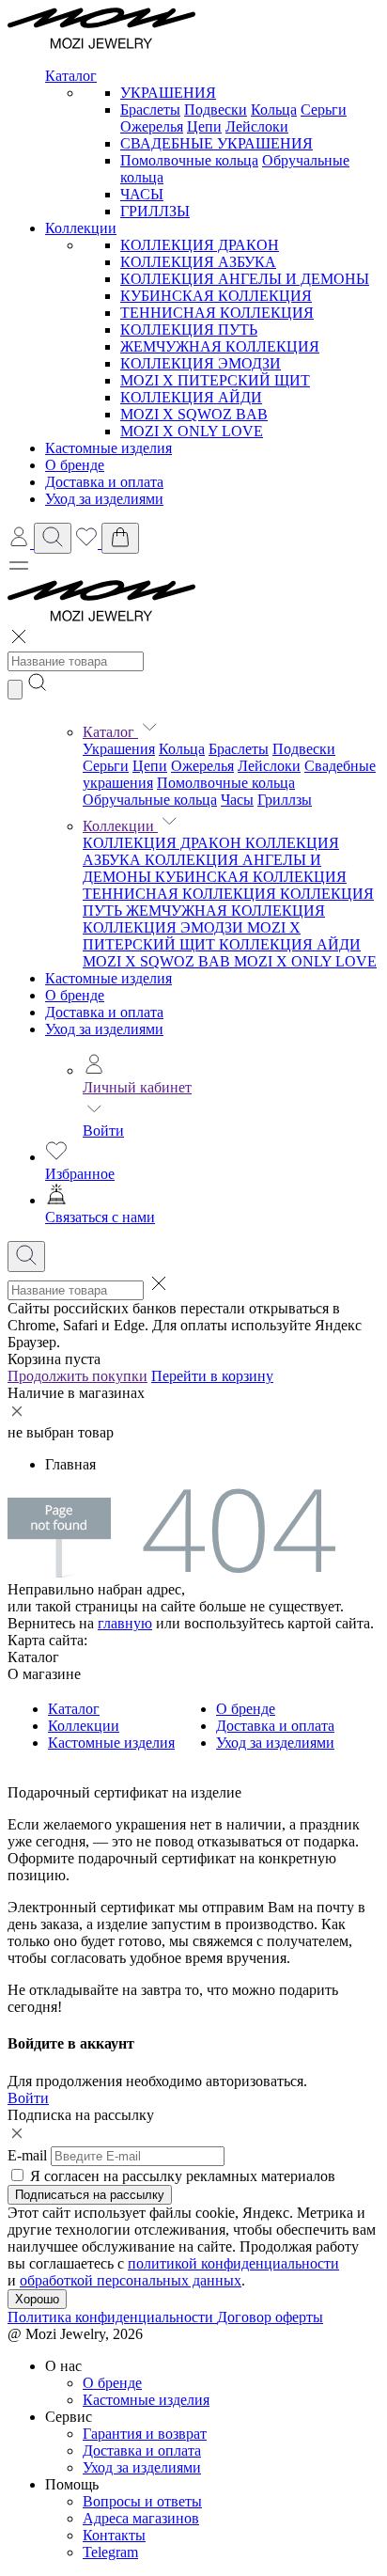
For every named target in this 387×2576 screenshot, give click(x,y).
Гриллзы (285, 800)
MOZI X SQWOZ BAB (194, 414)
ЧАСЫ (142, 194)
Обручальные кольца (150, 800)
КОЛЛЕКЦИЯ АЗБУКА (198, 262)
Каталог (110, 732)
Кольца (274, 110)
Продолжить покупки (77, 1376)
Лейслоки (257, 126)
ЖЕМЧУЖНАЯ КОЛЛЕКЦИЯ (220, 346)
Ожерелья (152, 126)
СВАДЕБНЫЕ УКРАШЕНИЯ (217, 143)
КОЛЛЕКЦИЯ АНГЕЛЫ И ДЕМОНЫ (245, 279)
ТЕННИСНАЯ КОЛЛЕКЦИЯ (217, 313)
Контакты (114, 2535)
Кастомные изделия (108, 978)
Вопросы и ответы (142, 2501)
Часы (237, 800)
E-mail (27, 2155)
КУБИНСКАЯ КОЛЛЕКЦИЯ (216, 296)
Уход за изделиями (104, 1029)
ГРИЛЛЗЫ (155, 211)
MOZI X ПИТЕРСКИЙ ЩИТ (215, 380)
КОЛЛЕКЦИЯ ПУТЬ (189, 330)
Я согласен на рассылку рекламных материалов (183, 2176)
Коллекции (120, 826)
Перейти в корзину (212, 1376)
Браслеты (150, 110)
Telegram (110, 2552)
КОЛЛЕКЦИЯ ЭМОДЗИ (201, 363)
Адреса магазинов (141, 2518)
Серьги (324, 110)
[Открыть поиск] (53, 538)
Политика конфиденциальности (112, 2317)
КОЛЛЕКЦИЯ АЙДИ (191, 397)
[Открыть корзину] (120, 538)
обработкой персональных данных (131, 2280)
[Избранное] (88, 543)
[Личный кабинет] (21, 543)
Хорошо (37, 2299)
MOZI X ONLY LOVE (192, 431)
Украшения (119, 749)
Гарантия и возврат (145, 2434)
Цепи (204, 126)
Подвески (216, 110)
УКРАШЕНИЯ (168, 93)
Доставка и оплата (104, 1012)
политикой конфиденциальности (233, 2263)
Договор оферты (270, 2317)
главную (125, 1623)
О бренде (75, 995)
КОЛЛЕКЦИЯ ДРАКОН (200, 245)
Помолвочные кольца (189, 160)
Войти (103, 1131)
